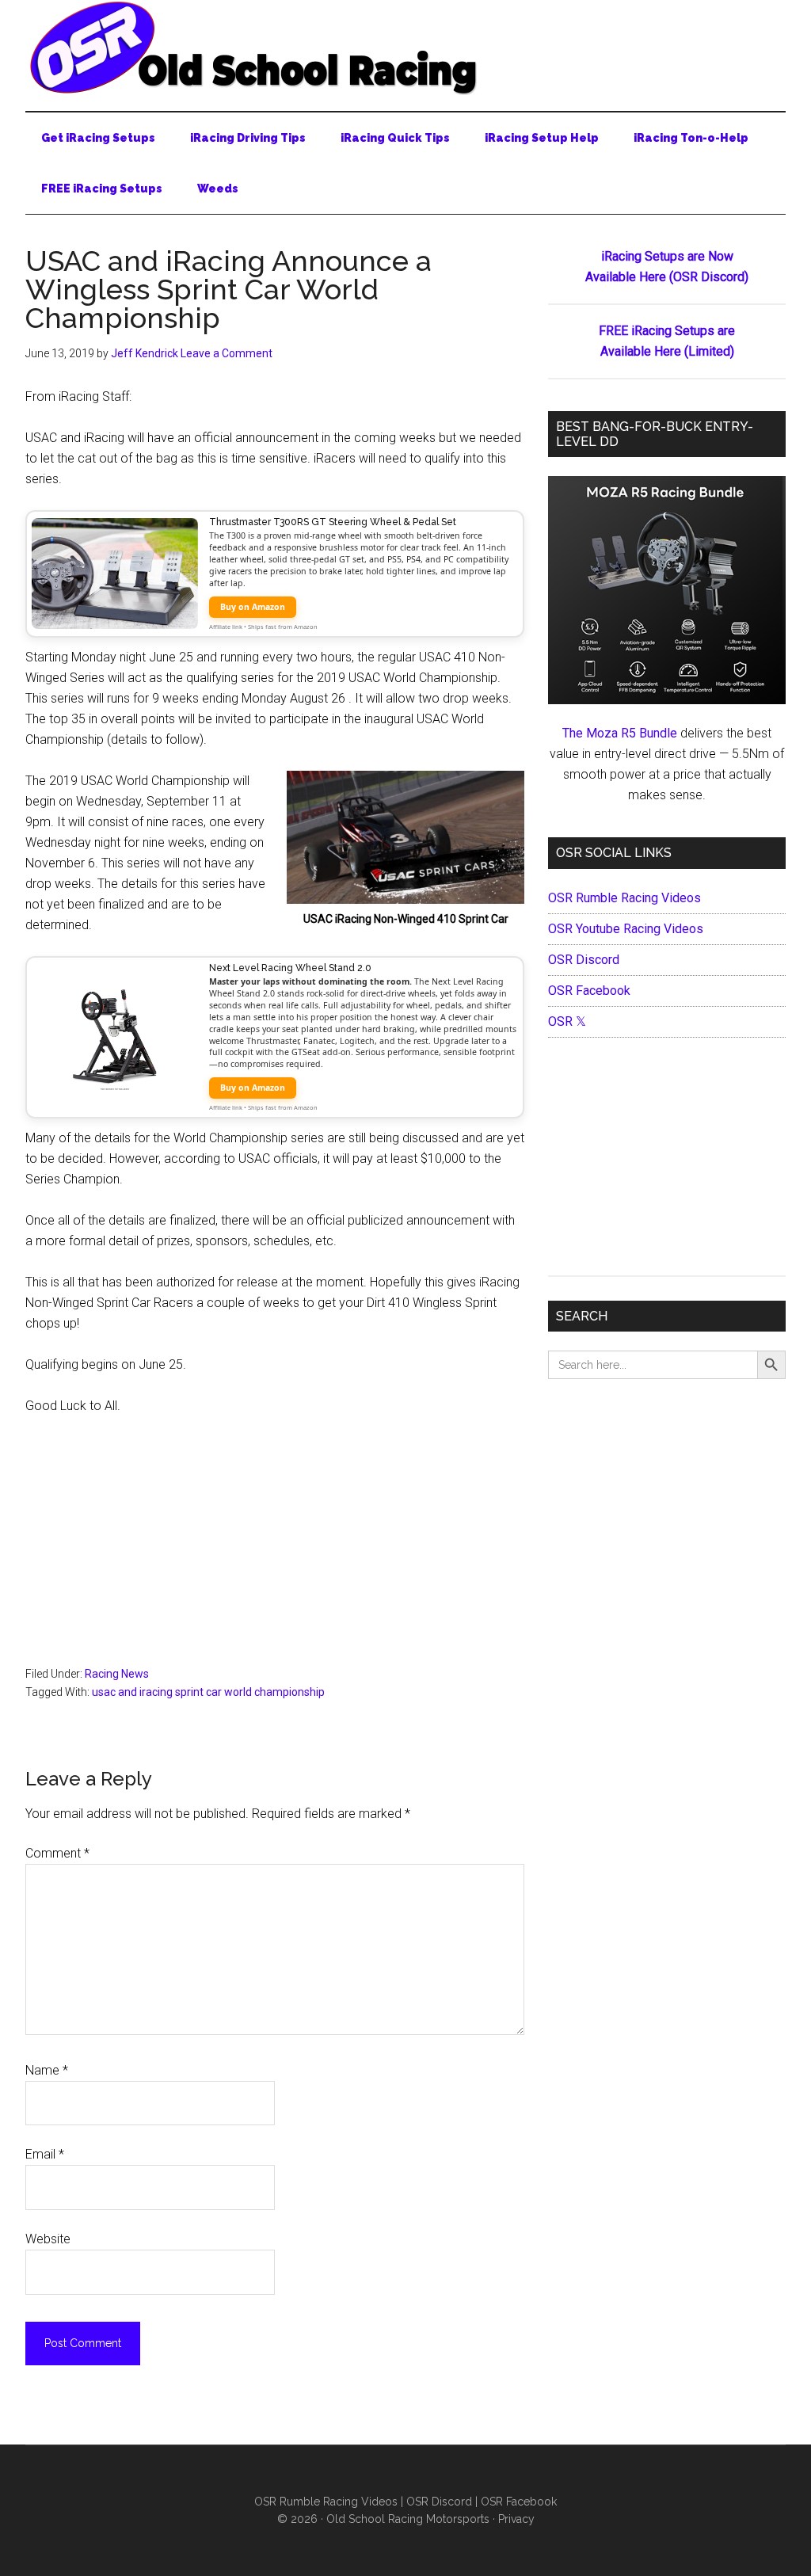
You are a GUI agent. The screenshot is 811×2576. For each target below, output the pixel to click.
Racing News (117, 1674)
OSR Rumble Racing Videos (624, 898)
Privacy (516, 2519)
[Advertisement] (275, 1548)
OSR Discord (584, 960)
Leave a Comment (227, 353)
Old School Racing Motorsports (408, 2519)
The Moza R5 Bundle (620, 733)
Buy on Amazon (253, 607)
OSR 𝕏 (567, 1021)
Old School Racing (405, 48)
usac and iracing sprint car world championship (208, 1692)
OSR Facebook (589, 991)
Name (47, 2070)
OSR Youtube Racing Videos (626, 929)
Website (48, 2239)
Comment (57, 1853)
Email (45, 2154)
